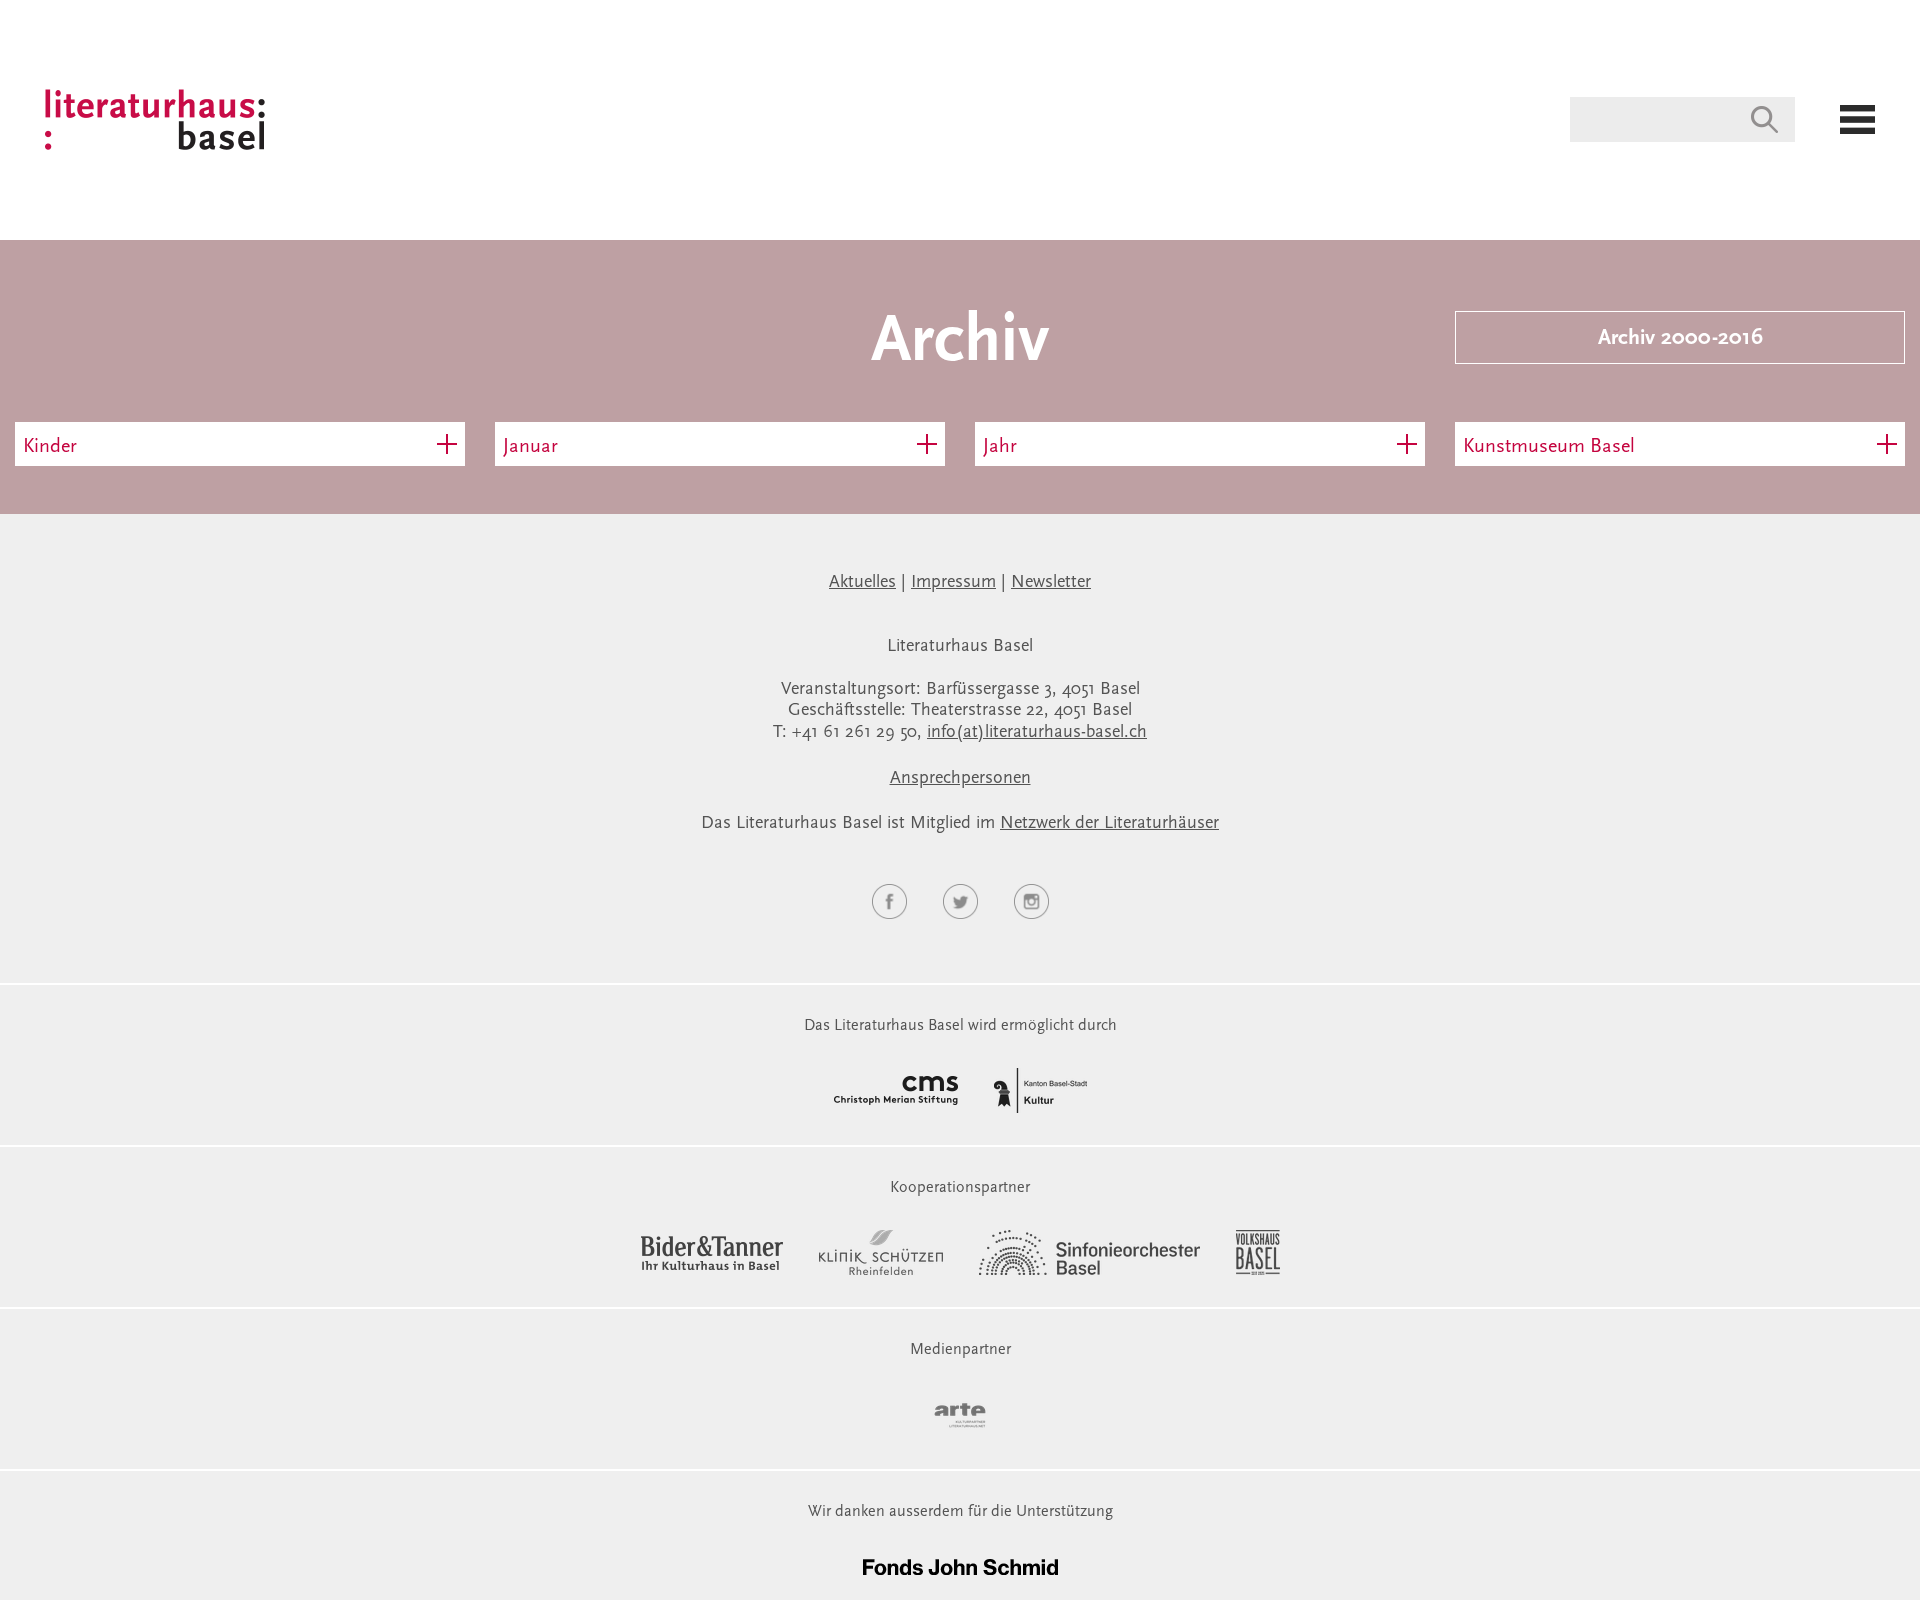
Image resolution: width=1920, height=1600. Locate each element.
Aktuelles (862, 583)
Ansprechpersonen (960, 779)
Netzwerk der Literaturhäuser (1109, 824)
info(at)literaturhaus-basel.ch (1037, 733)
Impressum (953, 583)
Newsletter (1051, 583)
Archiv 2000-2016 (1680, 339)
